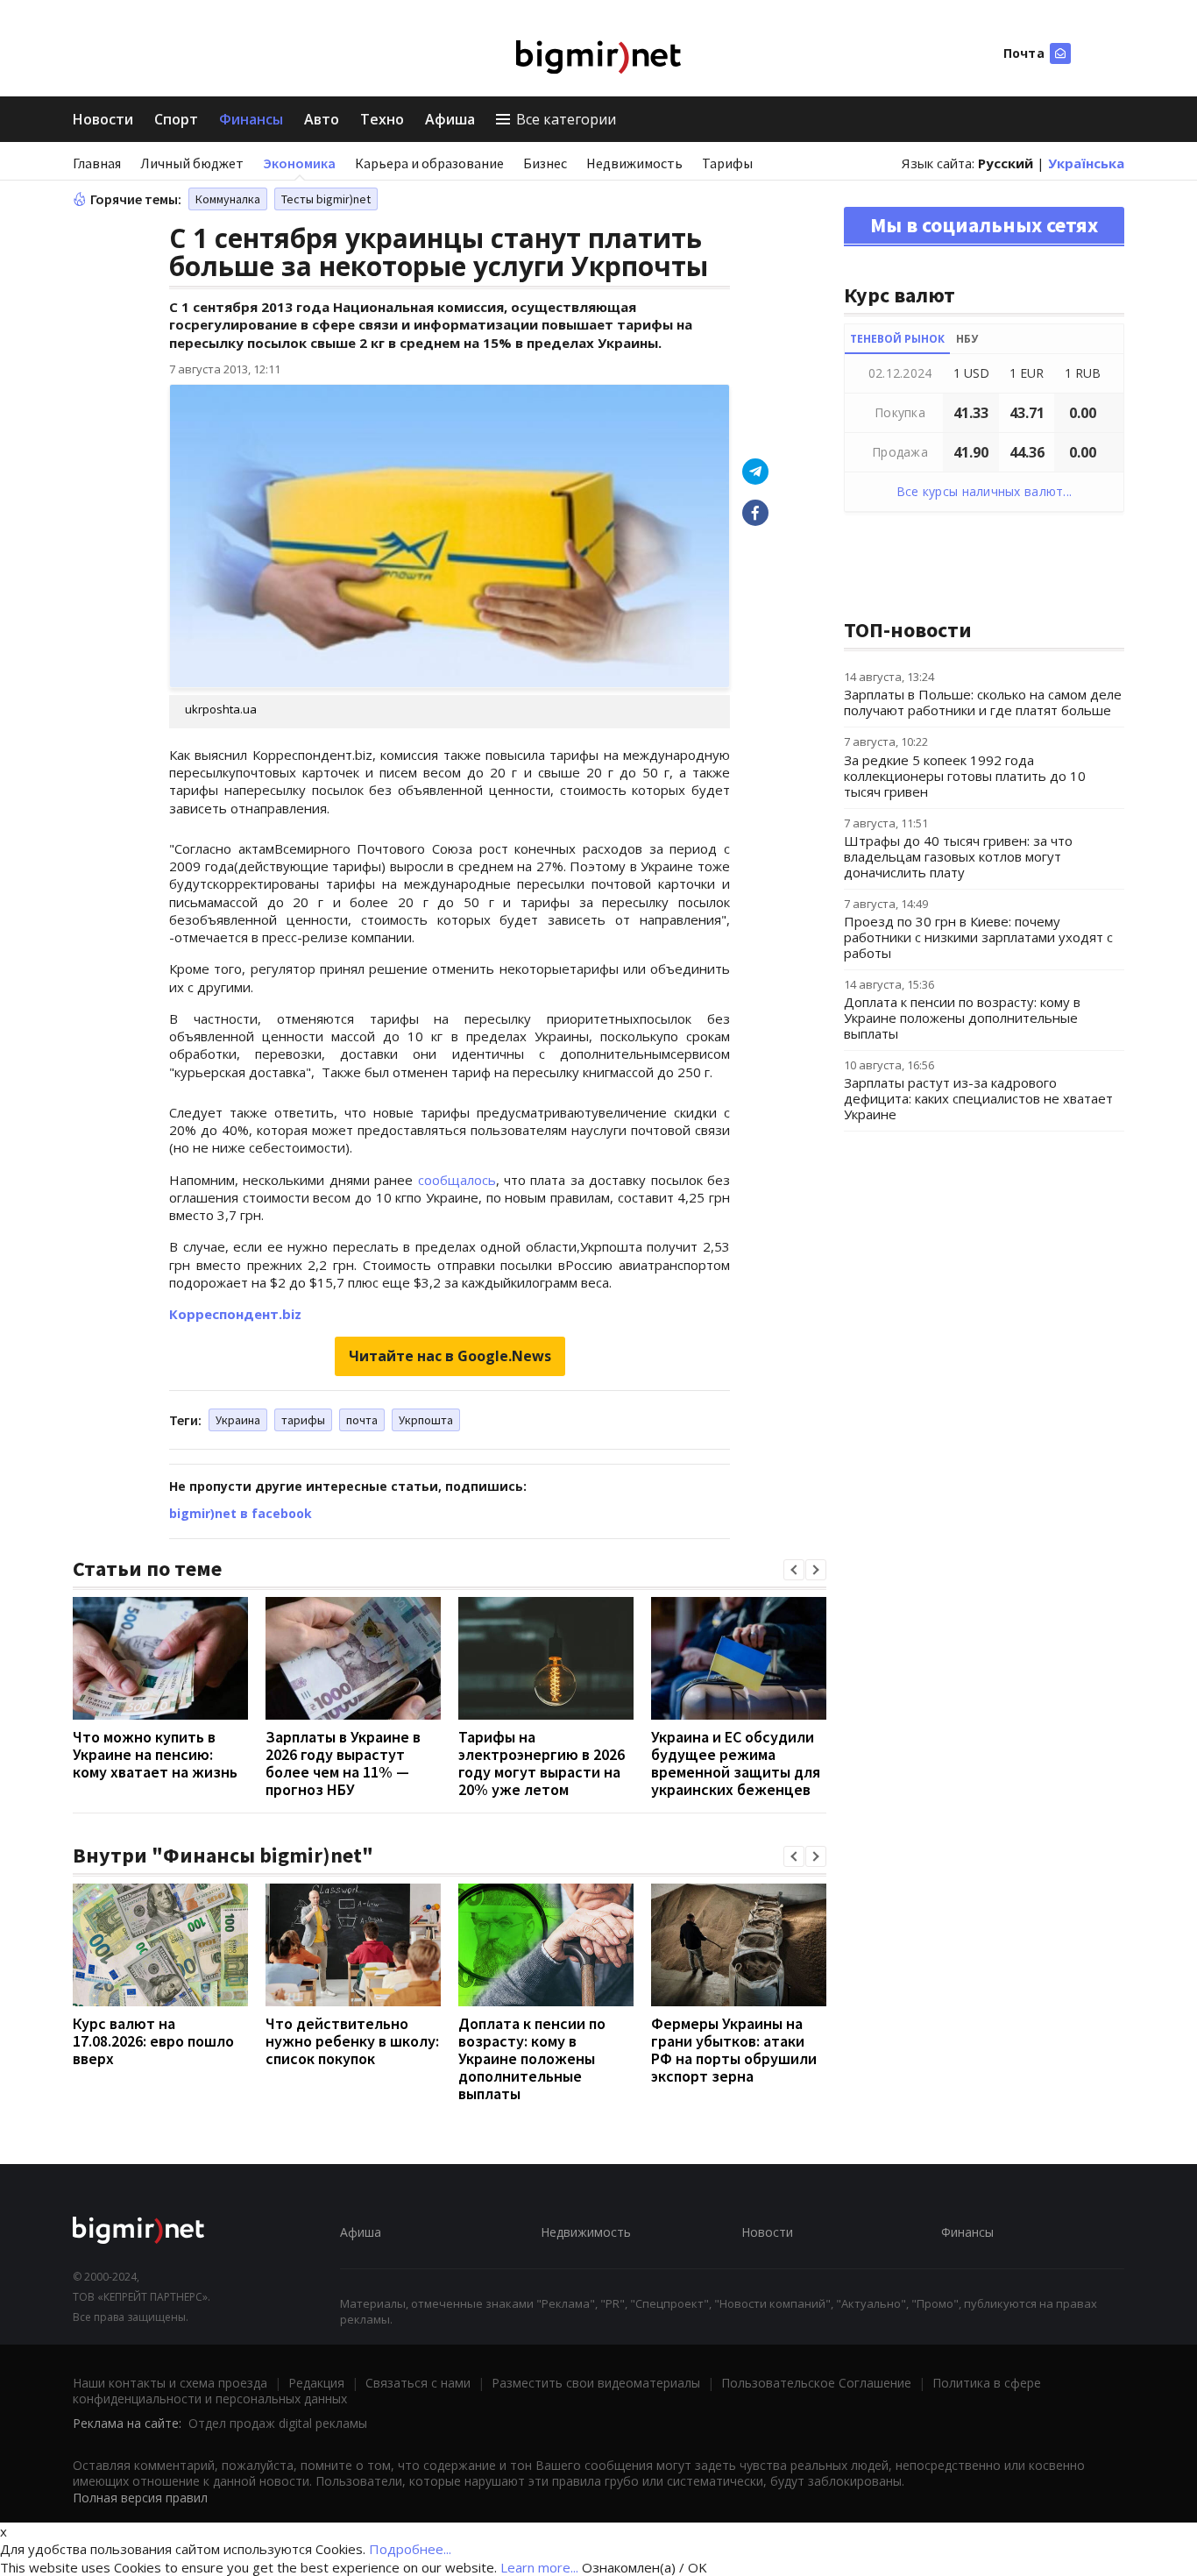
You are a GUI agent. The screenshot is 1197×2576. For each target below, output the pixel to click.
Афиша (450, 119)
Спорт (176, 119)
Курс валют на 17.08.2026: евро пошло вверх (153, 2041)
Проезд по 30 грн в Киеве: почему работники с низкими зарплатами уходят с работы (978, 937)
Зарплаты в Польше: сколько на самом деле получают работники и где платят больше (983, 702)
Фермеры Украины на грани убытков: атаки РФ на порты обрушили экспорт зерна (734, 2050)
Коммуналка (228, 199)
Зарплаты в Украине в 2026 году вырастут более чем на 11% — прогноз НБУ (343, 1763)
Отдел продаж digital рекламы (278, 2423)
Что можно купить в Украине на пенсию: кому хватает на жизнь (155, 1754)
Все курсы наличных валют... (985, 491)
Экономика (299, 163)
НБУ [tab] (967, 339)
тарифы (303, 1420)
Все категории (566, 119)
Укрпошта (426, 1420)
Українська (1086, 163)
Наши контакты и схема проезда (170, 2383)
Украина (238, 1420)
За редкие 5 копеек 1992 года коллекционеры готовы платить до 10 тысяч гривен (965, 776)
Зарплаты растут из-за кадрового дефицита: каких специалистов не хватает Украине (978, 1098)
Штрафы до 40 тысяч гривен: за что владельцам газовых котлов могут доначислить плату (958, 856)
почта (362, 1420)
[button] (794, 1570)
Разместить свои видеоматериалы (596, 2383)
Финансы (251, 119)
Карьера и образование (429, 163)
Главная (97, 163)
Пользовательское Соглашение (816, 2383)
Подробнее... (410, 2549)
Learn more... (539, 2567)
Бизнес (545, 163)
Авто (322, 119)
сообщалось (457, 1180)
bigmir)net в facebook (241, 1513)
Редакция (316, 2383)
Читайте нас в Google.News (450, 1356)
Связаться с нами (418, 2383)
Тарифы (727, 163)
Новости (103, 119)
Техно (382, 119)
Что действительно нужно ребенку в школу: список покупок (352, 2041)
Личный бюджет (192, 163)
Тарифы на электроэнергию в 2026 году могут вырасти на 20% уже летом (542, 1763)
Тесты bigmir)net (326, 199)
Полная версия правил (140, 2498)
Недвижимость (634, 163)
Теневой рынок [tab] (897, 339)
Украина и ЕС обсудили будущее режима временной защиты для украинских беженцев (736, 1763)
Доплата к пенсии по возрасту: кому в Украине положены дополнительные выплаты (532, 2058)
